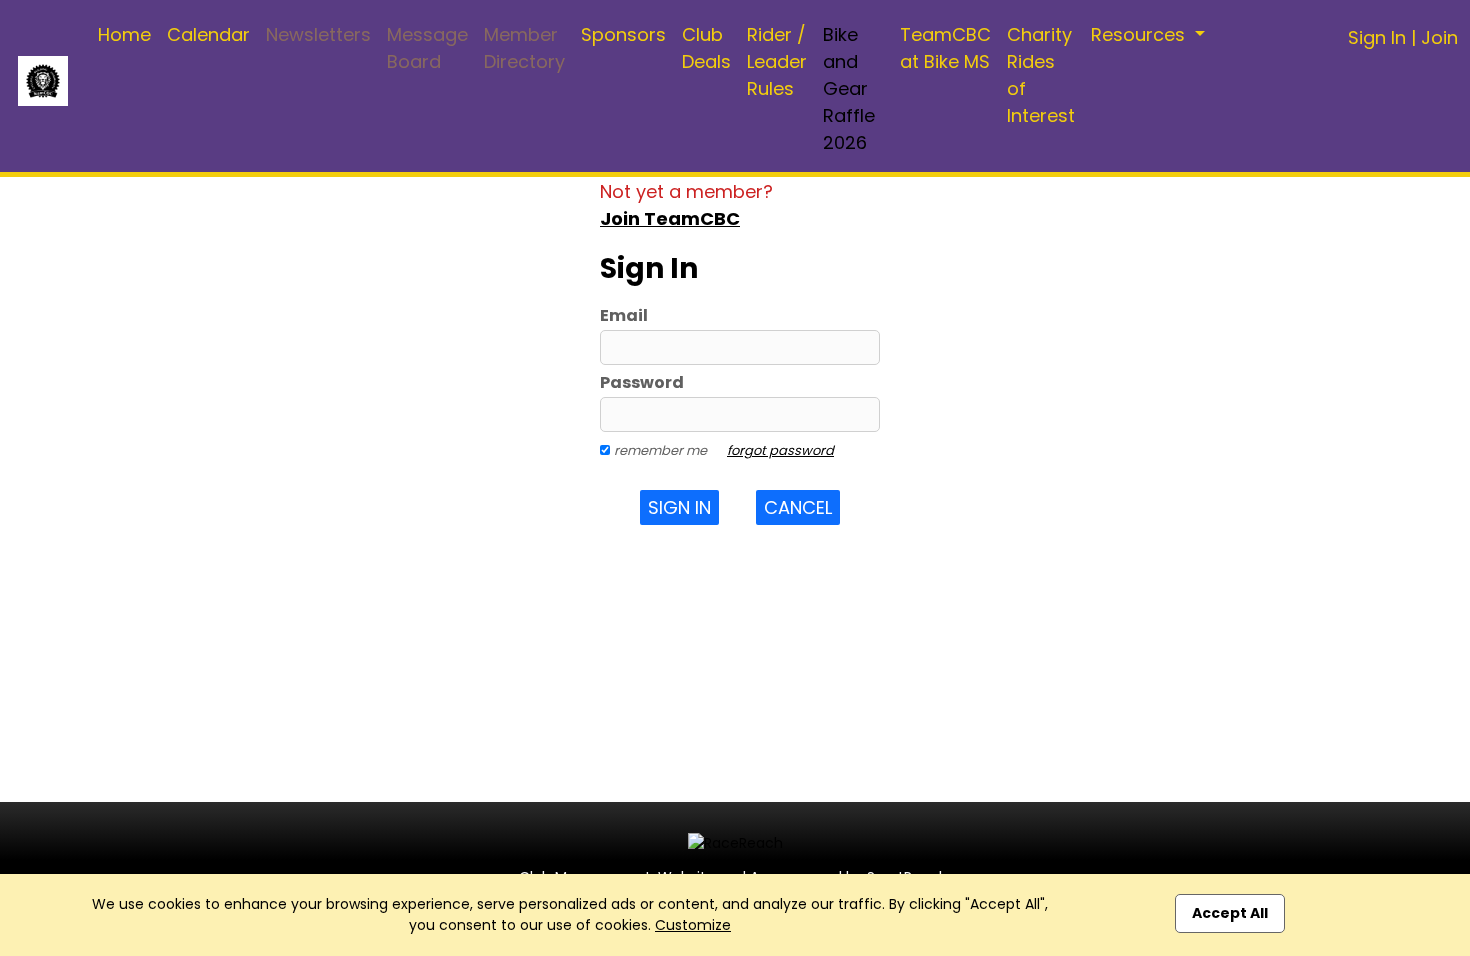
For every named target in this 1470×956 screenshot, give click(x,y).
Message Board (427, 48)
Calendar (208, 34)
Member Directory (524, 48)
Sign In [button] (679, 507)
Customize (693, 925)
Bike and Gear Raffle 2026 (849, 88)
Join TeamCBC (670, 218)
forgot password (780, 450)
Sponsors (623, 34)
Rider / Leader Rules (777, 61)
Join (1439, 37)
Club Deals (706, 48)
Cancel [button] (798, 507)
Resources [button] (1140, 34)
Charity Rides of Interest (1041, 75)
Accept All (1230, 913)
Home (124, 34)
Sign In (1377, 37)
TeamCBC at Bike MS (945, 48)
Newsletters (318, 34)
